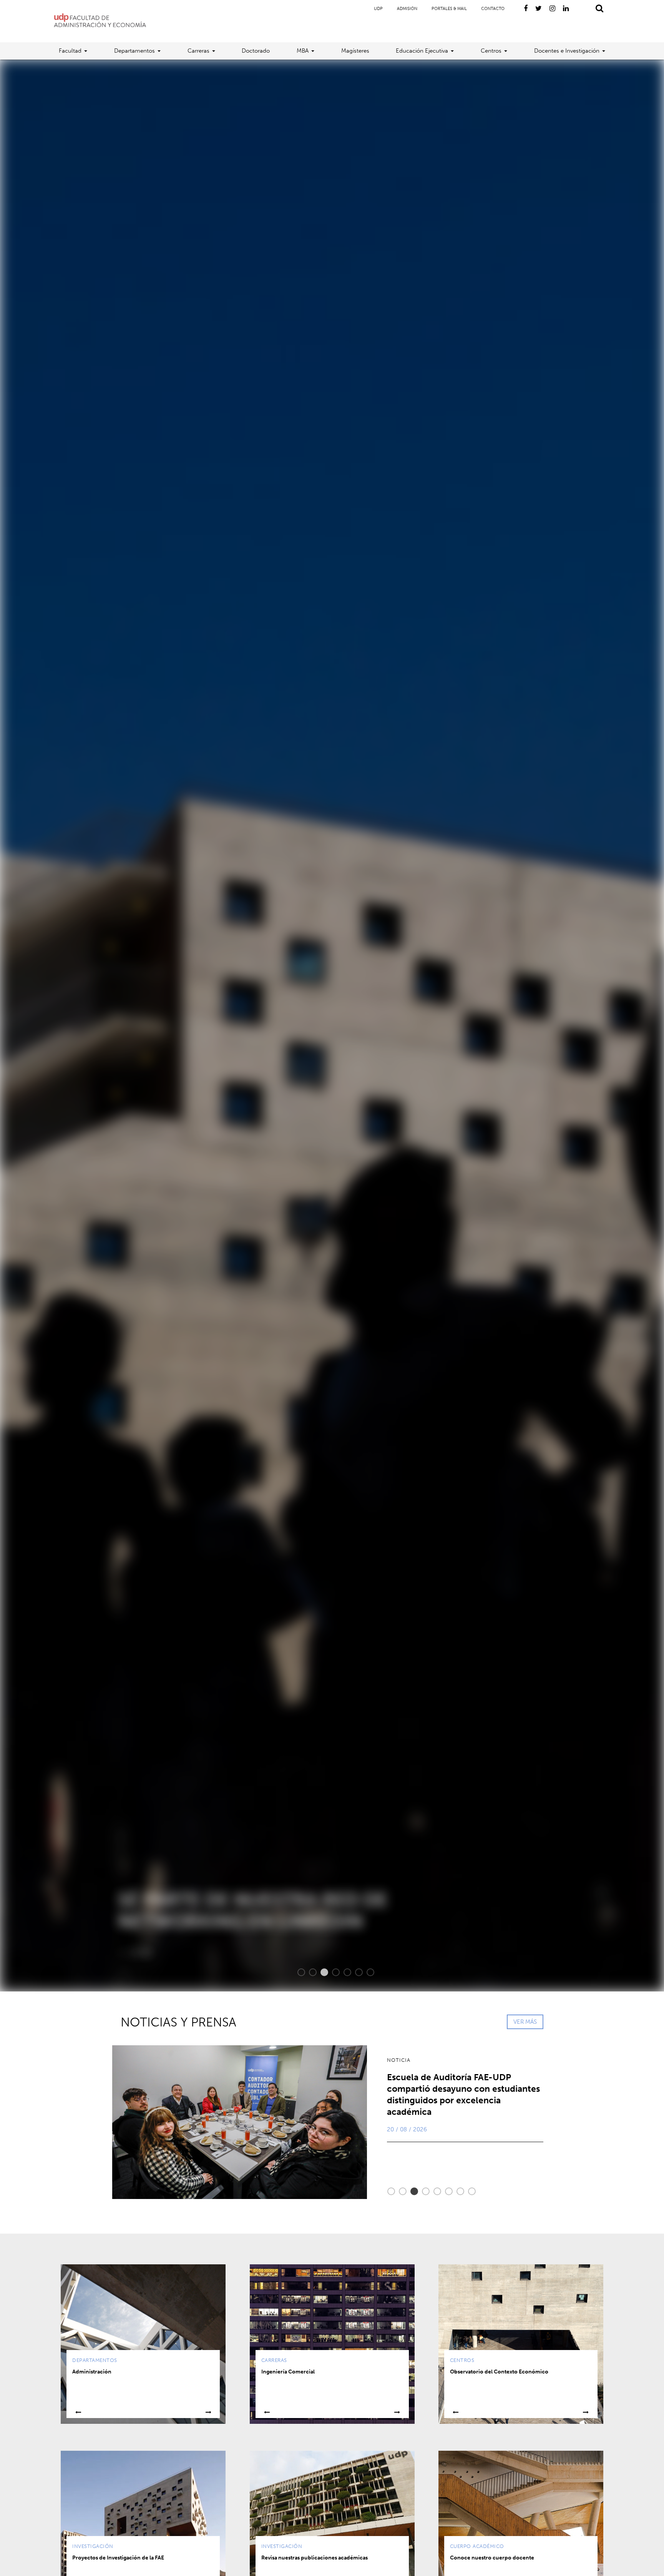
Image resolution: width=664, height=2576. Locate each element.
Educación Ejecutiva (422, 51)
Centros (491, 51)
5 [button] (344, 1972)
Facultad (70, 51)
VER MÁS (525, 2022)
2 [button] (309, 1972)
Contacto (493, 9)
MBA (303, 51)
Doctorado (256, 51)
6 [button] (355, 1972)
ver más (116, 1952)
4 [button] (332, 1972)
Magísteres (355, 51)
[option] (332, 1026)
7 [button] (367, 1972)
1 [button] (297, 1972)
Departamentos (134, 51)
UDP (378, 9)
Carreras (198, 51)
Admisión (407, 9)
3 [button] (320, 1972)
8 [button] (468, 2191)
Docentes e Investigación (567, 51)
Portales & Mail (449, 9)
